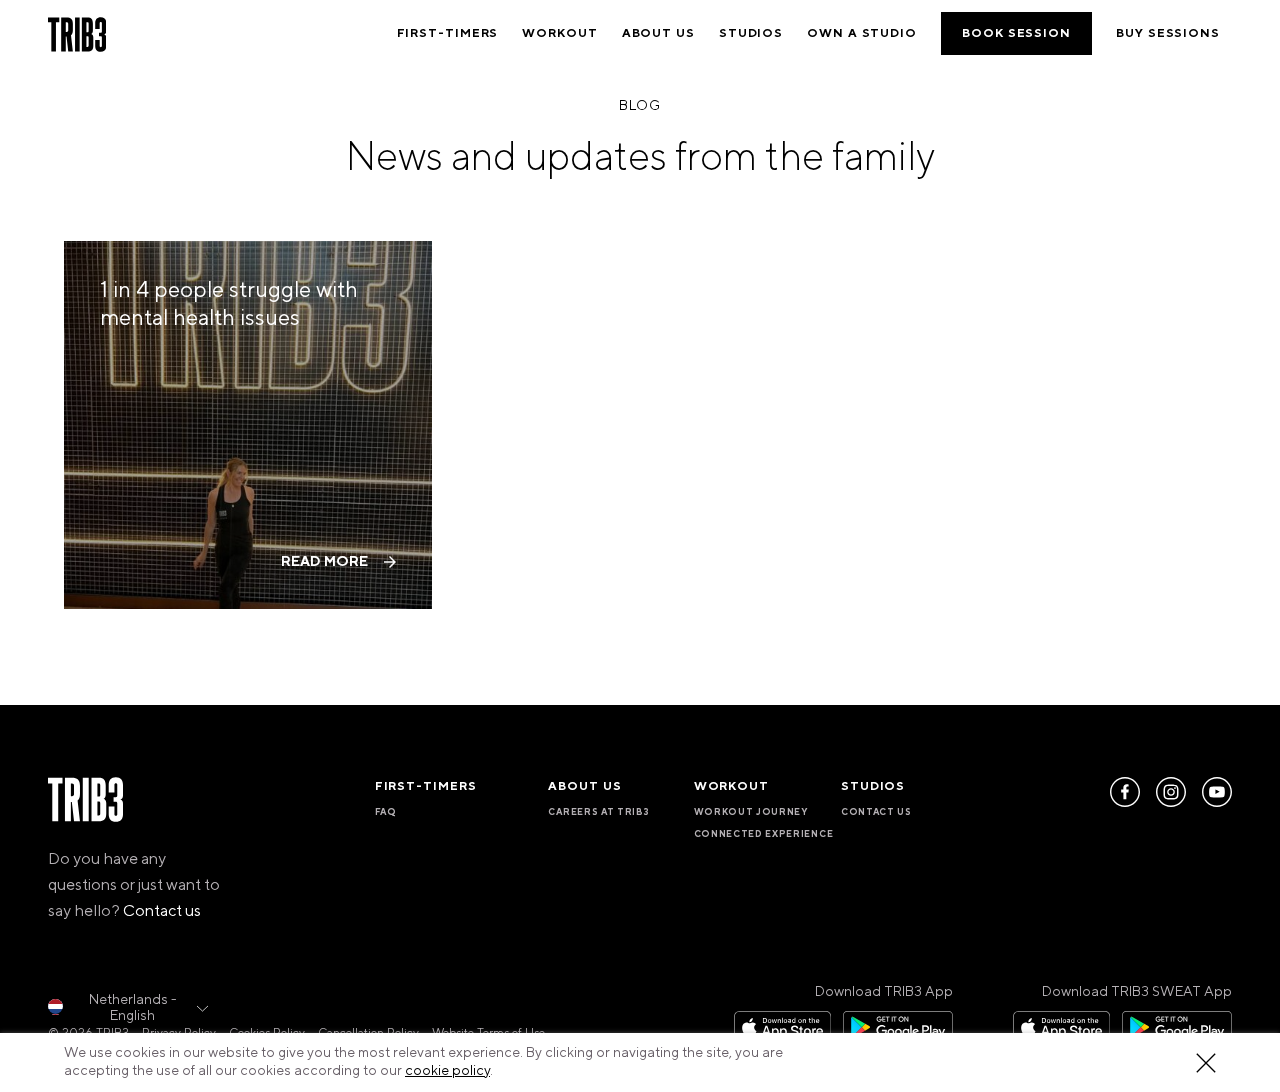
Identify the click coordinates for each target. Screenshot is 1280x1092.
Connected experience (764, 834)
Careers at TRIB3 (598, 812)
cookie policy (447, 1071)
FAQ (386, 812)
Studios (751, 33)
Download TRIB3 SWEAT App (1137, 992)
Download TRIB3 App (884, 992)
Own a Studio (862, 33)
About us (658, 33)
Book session (1016, 33)
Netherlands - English (133, 1008)
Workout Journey (751, 812)
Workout (559, 33)
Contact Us (876, 812)
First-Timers (448, 33)
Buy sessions (1168, 33)
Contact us (162, 911)
